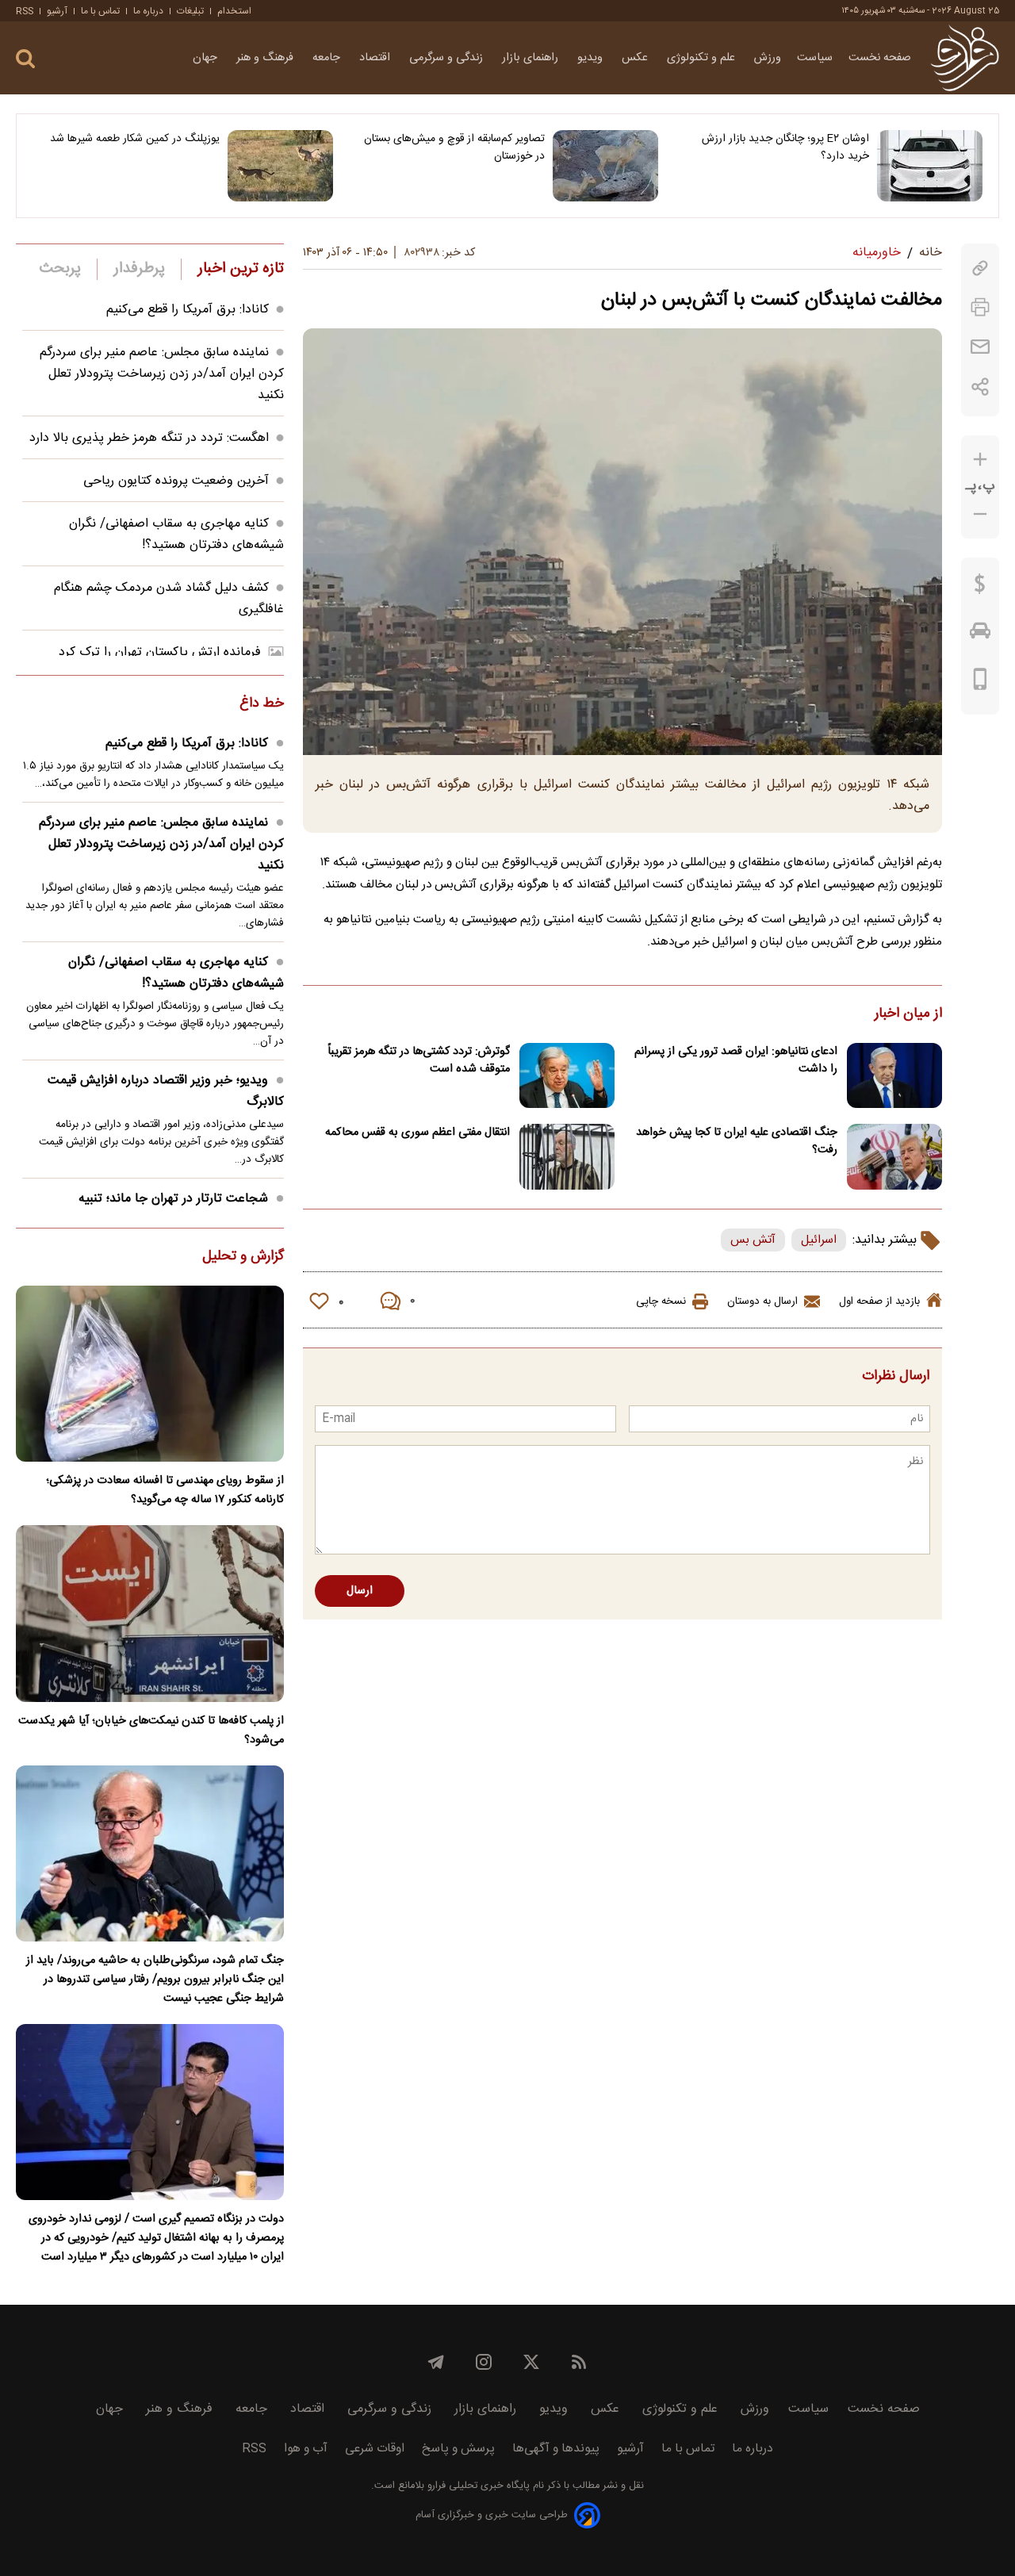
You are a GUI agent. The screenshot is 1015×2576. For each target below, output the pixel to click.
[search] (25, 59)
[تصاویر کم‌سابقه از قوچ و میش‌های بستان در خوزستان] (605, 166)
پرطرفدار (139, 269)
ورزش (768, 58)
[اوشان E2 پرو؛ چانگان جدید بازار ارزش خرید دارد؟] (930, 166)
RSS (25, 11)
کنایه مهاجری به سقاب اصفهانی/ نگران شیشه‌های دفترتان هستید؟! (176, 535)
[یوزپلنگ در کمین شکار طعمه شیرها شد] (280, 166)
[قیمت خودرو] (980, 634)
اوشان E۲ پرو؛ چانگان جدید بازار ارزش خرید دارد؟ (785, 148)
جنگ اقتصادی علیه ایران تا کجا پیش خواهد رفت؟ (737, 1141)
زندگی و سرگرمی (448, 58)
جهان (207, 58)
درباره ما (148, 11)
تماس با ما (100, 11)
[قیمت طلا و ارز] (980, 588)
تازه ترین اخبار (241, 269)
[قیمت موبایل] (981, 683)
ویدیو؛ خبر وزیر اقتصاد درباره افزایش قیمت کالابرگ (166, 1091)
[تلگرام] (436, 2362)
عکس (636, 58)
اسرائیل (819, 1240)
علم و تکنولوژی (703, 58)
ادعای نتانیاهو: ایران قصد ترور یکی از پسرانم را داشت (736, 1060)
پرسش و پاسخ (458, 2449)
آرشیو (57, 11)
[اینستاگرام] (484, 2362)
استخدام (234, 11)
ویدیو (592, 58)
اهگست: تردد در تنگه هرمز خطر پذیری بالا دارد (149, 438)
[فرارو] (965, 58)
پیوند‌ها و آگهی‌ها (556, 2449)
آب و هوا (306, 2449)
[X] (531, 2362)
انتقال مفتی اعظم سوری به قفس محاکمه (417, 1133)
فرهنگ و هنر (266, 58)
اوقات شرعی (375, 2449)
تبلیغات (190, 11)
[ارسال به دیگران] (980, 347)
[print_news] (980, 307)
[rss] (579, 2362)
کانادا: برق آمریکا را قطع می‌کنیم (188, 310)
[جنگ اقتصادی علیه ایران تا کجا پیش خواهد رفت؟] (894, 1157)
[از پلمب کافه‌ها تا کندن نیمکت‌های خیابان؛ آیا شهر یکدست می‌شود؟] (150, 1613)
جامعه (328, 58)
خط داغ (262, 704)
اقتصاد (376, 58)
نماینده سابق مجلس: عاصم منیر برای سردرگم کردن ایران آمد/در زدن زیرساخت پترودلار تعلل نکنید (162, 374)
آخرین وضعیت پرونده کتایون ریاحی (176, 481)
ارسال (360, 1591)
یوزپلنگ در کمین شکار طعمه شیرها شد (135, 139)
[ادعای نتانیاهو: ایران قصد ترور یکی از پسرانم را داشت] (894, 1076)
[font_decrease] (980, 514)
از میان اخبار (908, 1014)
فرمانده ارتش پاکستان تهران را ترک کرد (160, 652)
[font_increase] (980, 460)
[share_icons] (981, 387)
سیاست (815, 58)
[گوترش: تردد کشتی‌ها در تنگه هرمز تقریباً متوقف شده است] (567, 1076)
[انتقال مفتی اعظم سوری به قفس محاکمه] (567, 1157)
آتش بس (753, 1240)
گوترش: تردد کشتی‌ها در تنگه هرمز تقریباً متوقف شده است (419, 1060)
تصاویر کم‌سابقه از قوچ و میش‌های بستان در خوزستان (454, 148)
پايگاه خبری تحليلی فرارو (477, 2486)
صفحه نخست (880, 58)
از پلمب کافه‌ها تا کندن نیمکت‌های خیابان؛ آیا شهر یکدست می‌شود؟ (151, 1731)
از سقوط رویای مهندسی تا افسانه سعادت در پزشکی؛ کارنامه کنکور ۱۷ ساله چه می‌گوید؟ (165, 1490)
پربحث (60, 269)
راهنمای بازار (532, 58)
